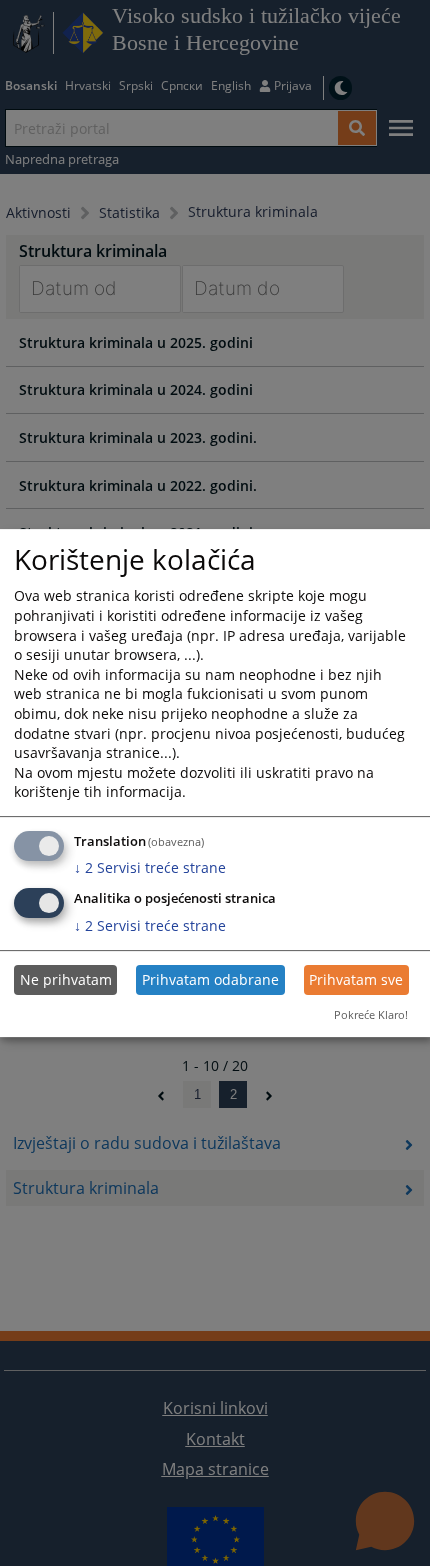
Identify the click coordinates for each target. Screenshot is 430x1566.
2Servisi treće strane (150, 867)
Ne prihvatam (66, 979)
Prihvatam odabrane (210, 979)
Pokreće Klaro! (371, 1014)
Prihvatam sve (356, 979)
